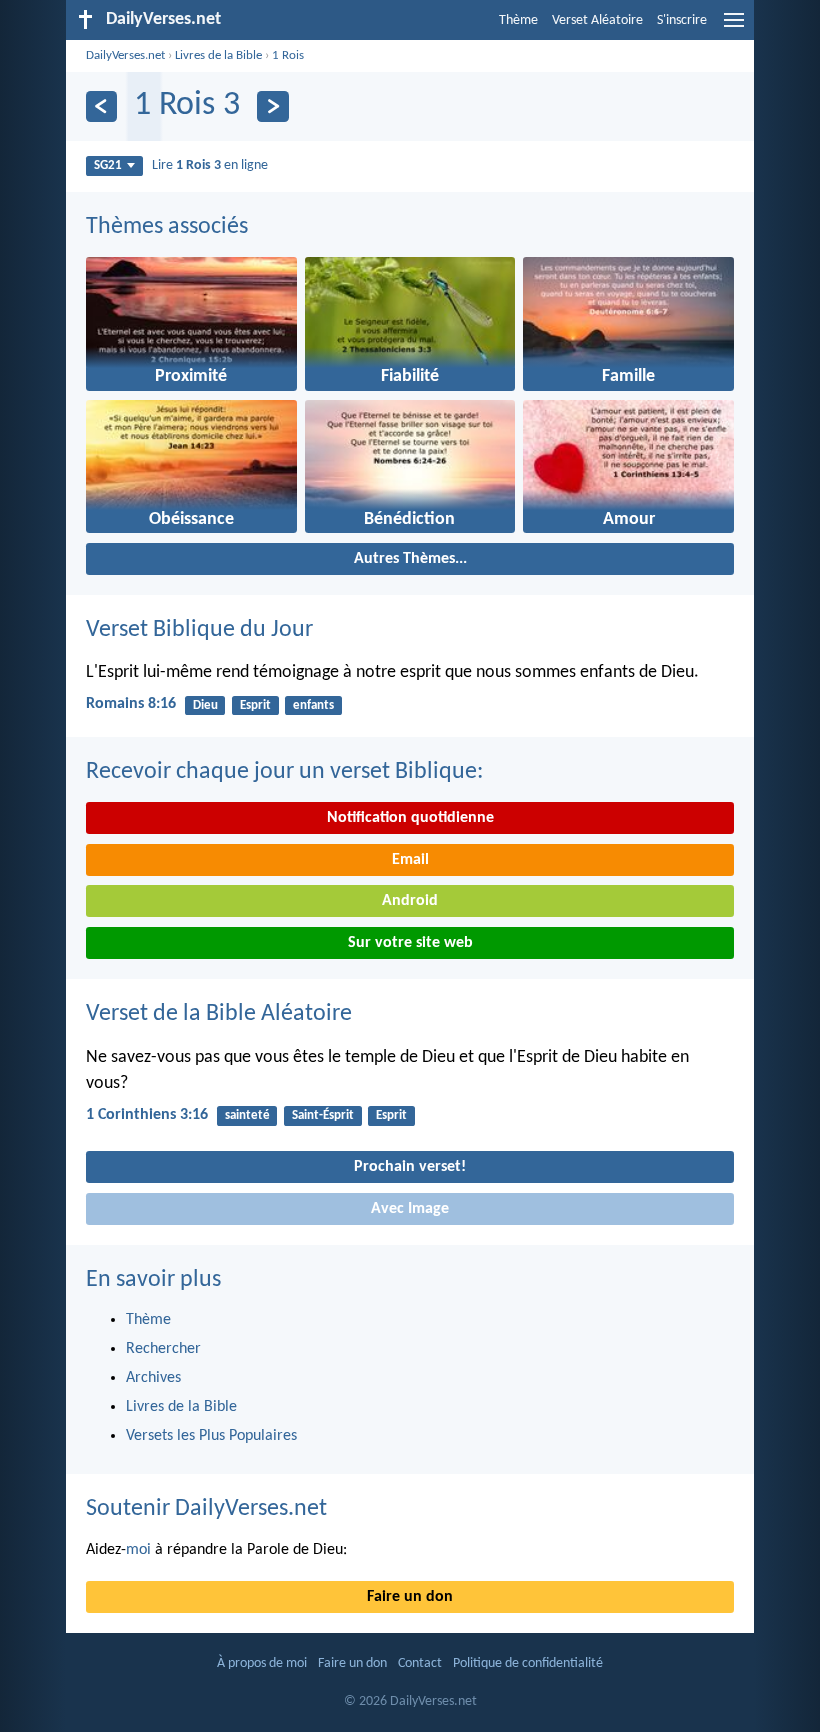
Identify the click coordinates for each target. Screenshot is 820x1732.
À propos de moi (262, 1663)
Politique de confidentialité (528, 1663)
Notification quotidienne (410, 818)
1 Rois (288, 55)
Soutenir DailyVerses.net (206, 1509)
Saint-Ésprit (323, 1115)
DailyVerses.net (125, 55)
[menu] (734, 28)
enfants (313, 705)
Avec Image (410, 1209)
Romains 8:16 (131, 704)
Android (410, 901)
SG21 (108, 165)
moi (138, 1550)
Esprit (255, 705)
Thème (518, 20)
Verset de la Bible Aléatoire (219, 1014)
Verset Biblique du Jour (199, 630)
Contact (420, 1663)
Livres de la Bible (218, 55)
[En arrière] (101, 106)
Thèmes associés (167, 227)
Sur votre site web (410, 943)
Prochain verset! (410, 1167)
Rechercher (163, 1349)
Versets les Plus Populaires (211, 1436)
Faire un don (410, 1597)
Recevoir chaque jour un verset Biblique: (284, 772)
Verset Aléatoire (597, 20)
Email (410, 860)
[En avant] (272, 106)
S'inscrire (682, 20)
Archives (153, 1378)
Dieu (205, 705)
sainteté (247, 1115)
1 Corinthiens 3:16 (147, 1115)
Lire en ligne (210, 165)
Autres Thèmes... (410, 559)
